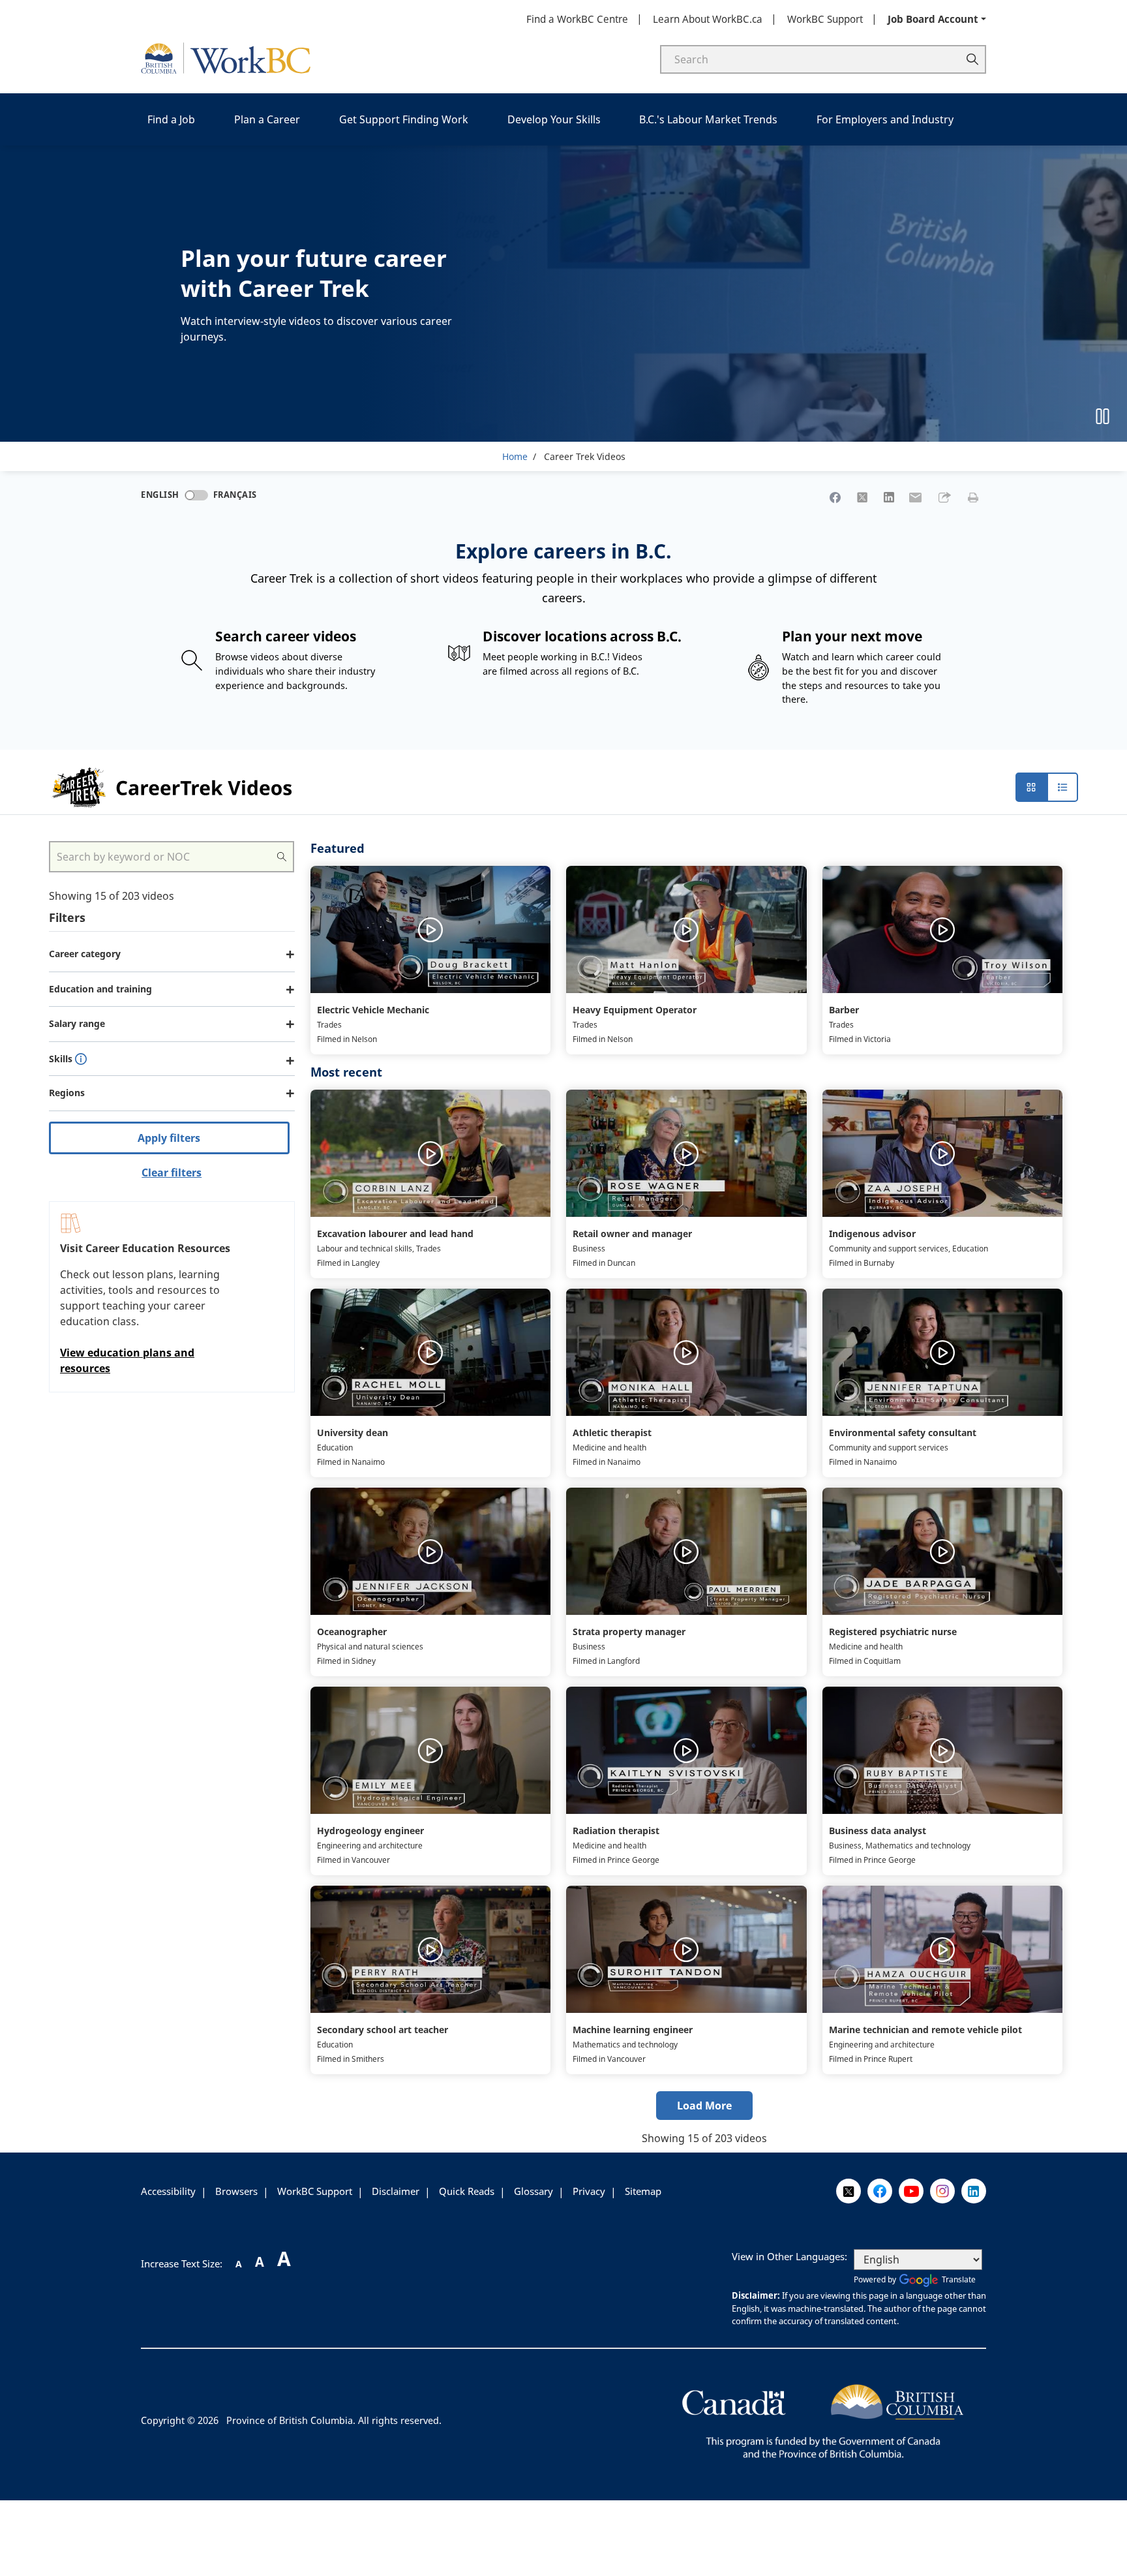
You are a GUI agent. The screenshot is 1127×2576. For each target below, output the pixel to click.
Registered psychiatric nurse (893, 1632)
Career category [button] (85, 954)
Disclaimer (396, 2191)
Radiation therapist (616, 1831)
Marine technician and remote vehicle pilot (925, 2030)
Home (515, 456)
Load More (704, 2106)
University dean (353, 1433)
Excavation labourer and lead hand (395, 1234)
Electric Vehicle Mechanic (373, 1010)
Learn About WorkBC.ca (708, 19)
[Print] (973, 497)
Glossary (533, 2191)
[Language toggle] (196, 495)
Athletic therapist (612, 1433)
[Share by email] (916, 497)
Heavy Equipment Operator (635, 1010)
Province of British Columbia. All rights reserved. (334, 2420)
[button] (944, 497)
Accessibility (168, 2191)
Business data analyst (878, 1831)
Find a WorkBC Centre (577, 19)
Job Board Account (933, 19)
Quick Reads (467, 2191)
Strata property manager (629, 1632)
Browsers (236, 2191)
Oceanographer (352, 1632)
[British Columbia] (823, 2419)
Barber (844, 1010)
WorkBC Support (825, 19)
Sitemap (643, 2191)
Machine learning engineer (633, 2030)
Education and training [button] (100, 989)
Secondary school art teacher (383, 2030)
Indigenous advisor (872, 1234)
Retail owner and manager (632, 1234)
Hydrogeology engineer (370, 1831)
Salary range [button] (77, 1023)
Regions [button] (67, 1093)
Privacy (589, 2191)
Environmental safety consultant (903, 1433)
